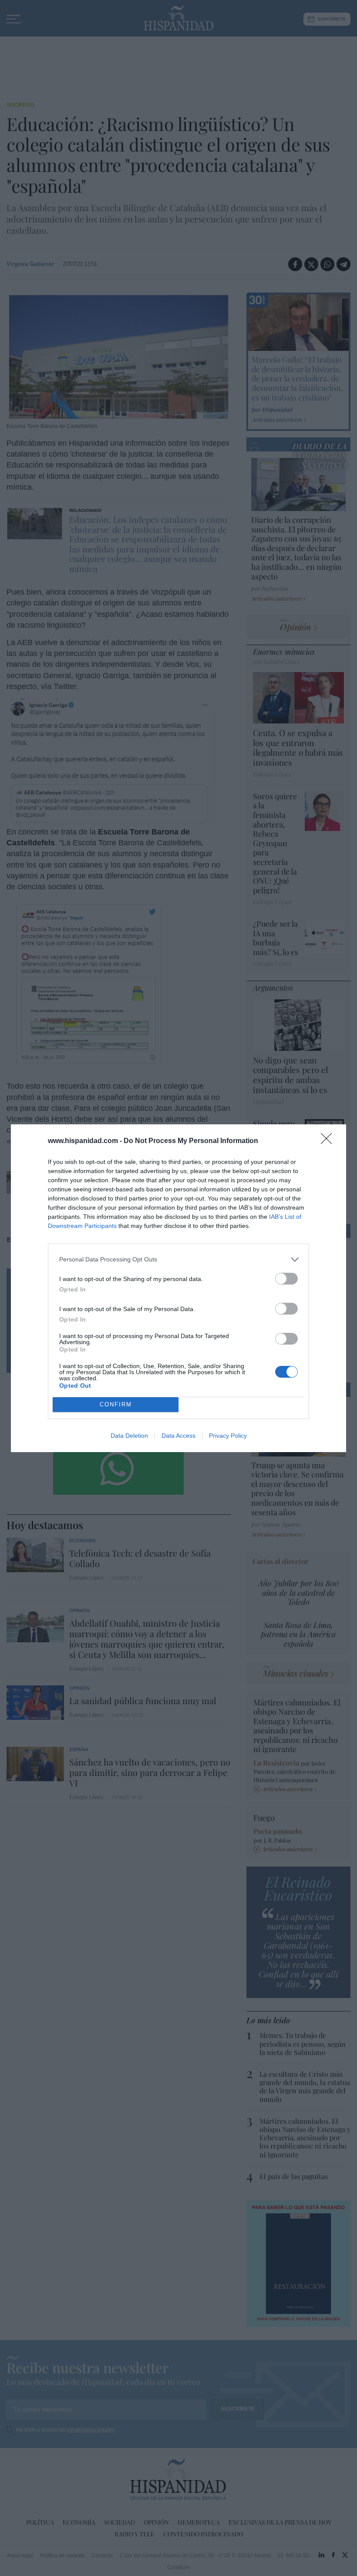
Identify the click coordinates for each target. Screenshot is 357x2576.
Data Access (178, 1436)
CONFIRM (116, 1404)
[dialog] (178, 1288)
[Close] (329, 1141)
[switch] (286, 1279)
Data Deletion (129, 1436)
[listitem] (178, 1259)
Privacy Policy (228, 1436)
